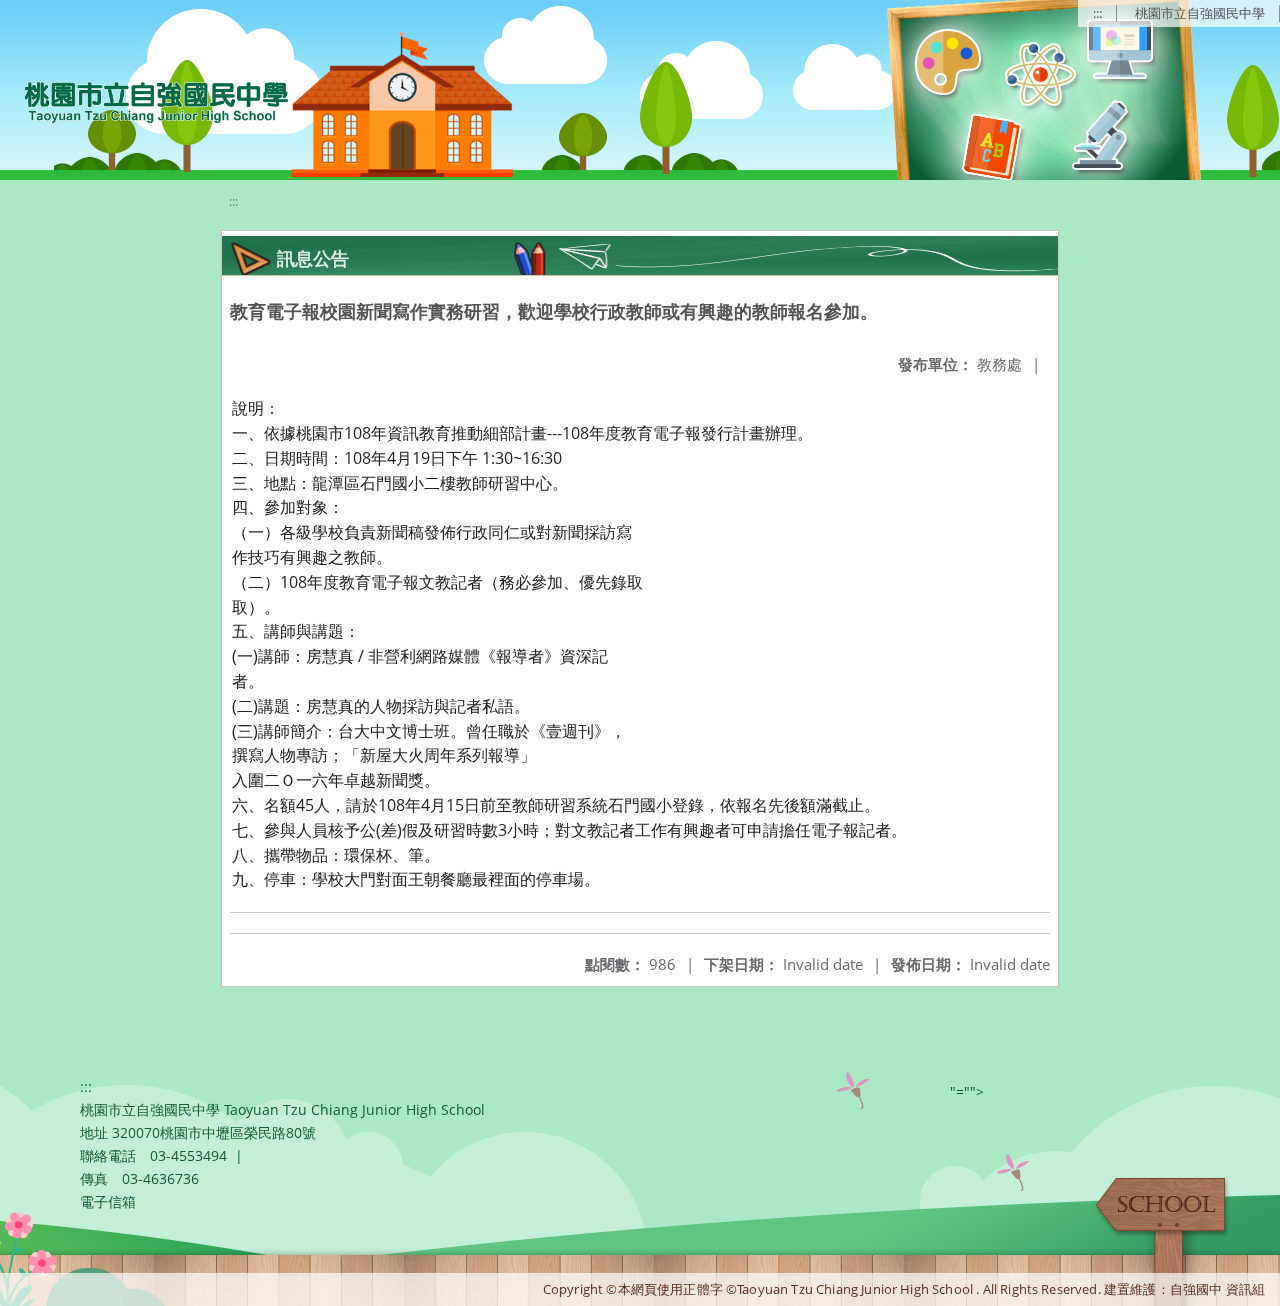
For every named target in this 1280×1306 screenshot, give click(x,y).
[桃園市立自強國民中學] (146, 100)
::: (1097, 13)
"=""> (967, 1091)
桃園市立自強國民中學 (1200, 13)
